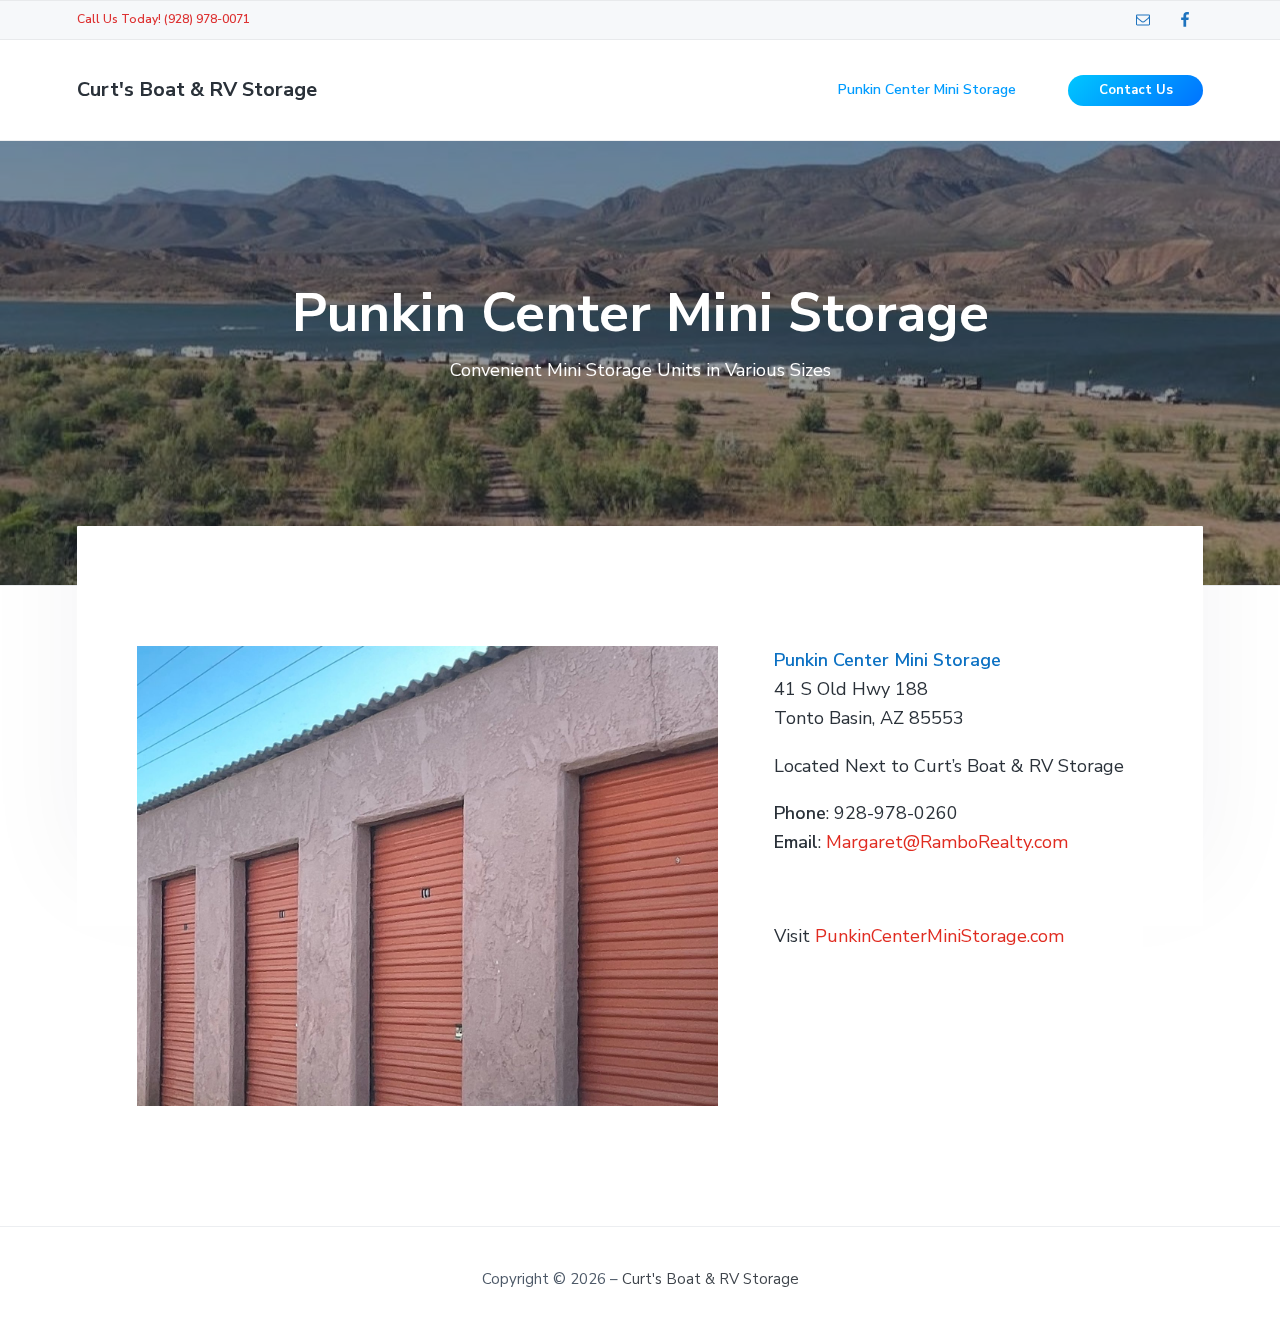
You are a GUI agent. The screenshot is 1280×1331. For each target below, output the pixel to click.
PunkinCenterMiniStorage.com (939, 936)
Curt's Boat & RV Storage (197, 89)
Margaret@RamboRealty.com (947, 842)
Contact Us (1136, 90)
